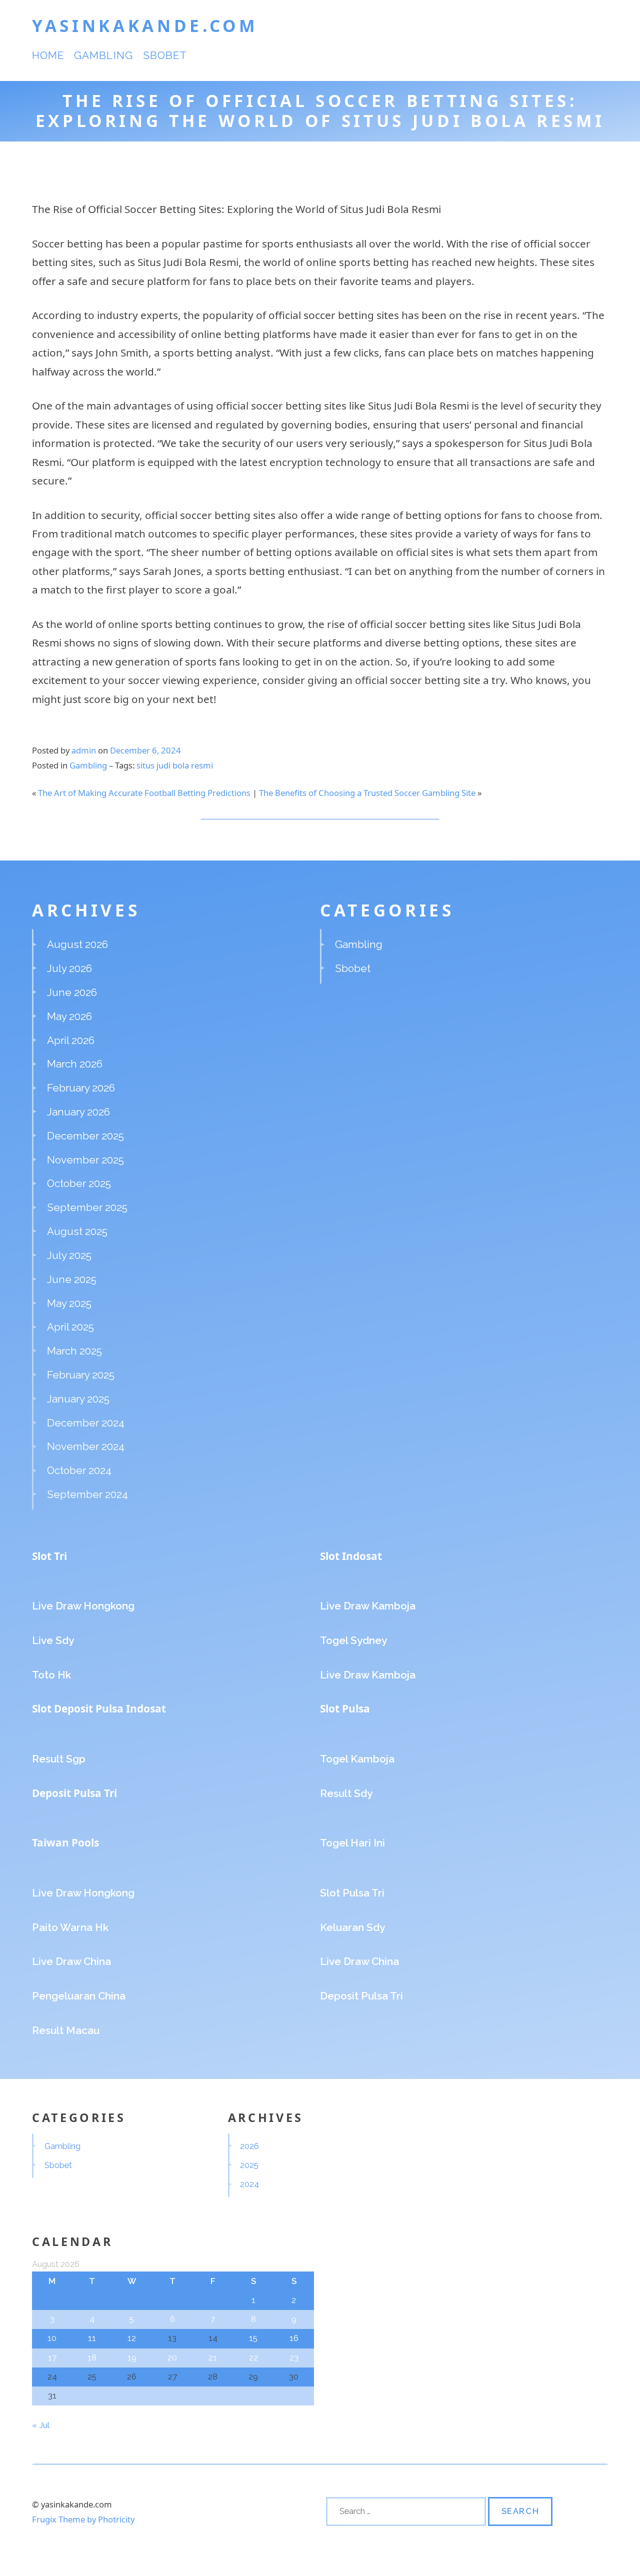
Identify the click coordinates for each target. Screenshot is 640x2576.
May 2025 (69, 1303)
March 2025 (74, 1351)
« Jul (40, 2425)
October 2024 (79, 1470)
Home (48, 55)
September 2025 (87, 1207)
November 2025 (85, 1160)
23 (294, 2357)
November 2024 (86, 1446)
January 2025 (78, 1399)
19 (132, 2357)
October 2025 (79, 1183)
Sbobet (165, 55)
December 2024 (86, 1423)
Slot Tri (49, 1556)
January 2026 (78, 1112)
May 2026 (69, 1016)
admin (84, 750)
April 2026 (71, 1040)
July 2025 (69, 1255)
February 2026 (81, 1088)
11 (92, 2338)
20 (172, 2357)
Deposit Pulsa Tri (74, 1793)
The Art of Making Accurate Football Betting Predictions (144, 793)
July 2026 (69, 968)
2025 (249, 2165)
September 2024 (87, 1494)
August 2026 (77, 944)
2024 (249, 2184)
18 (92, 2357)
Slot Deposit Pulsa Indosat (99, 1708)
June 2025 (72, 1279)
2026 (249, 2146)
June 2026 (72, 992)
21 (213, 2357)
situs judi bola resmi (175, 765)
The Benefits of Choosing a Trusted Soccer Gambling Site (367, 793)
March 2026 (75, 1064)
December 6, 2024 (145, 750)
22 (253, 2357)
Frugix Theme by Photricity (83, 2519)
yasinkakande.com (145, 25)
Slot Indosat (351, 1556)
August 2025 (77, 1231)
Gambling (103, 55)
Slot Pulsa (345, 1708)
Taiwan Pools (65, 1842)
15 (253, 2338)
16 (294, 2338)
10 (52, 2338)
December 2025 (85, 1136)
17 (52, 2357)
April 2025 (70, 1327)
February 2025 (81, 1375)
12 (132, 2338)
